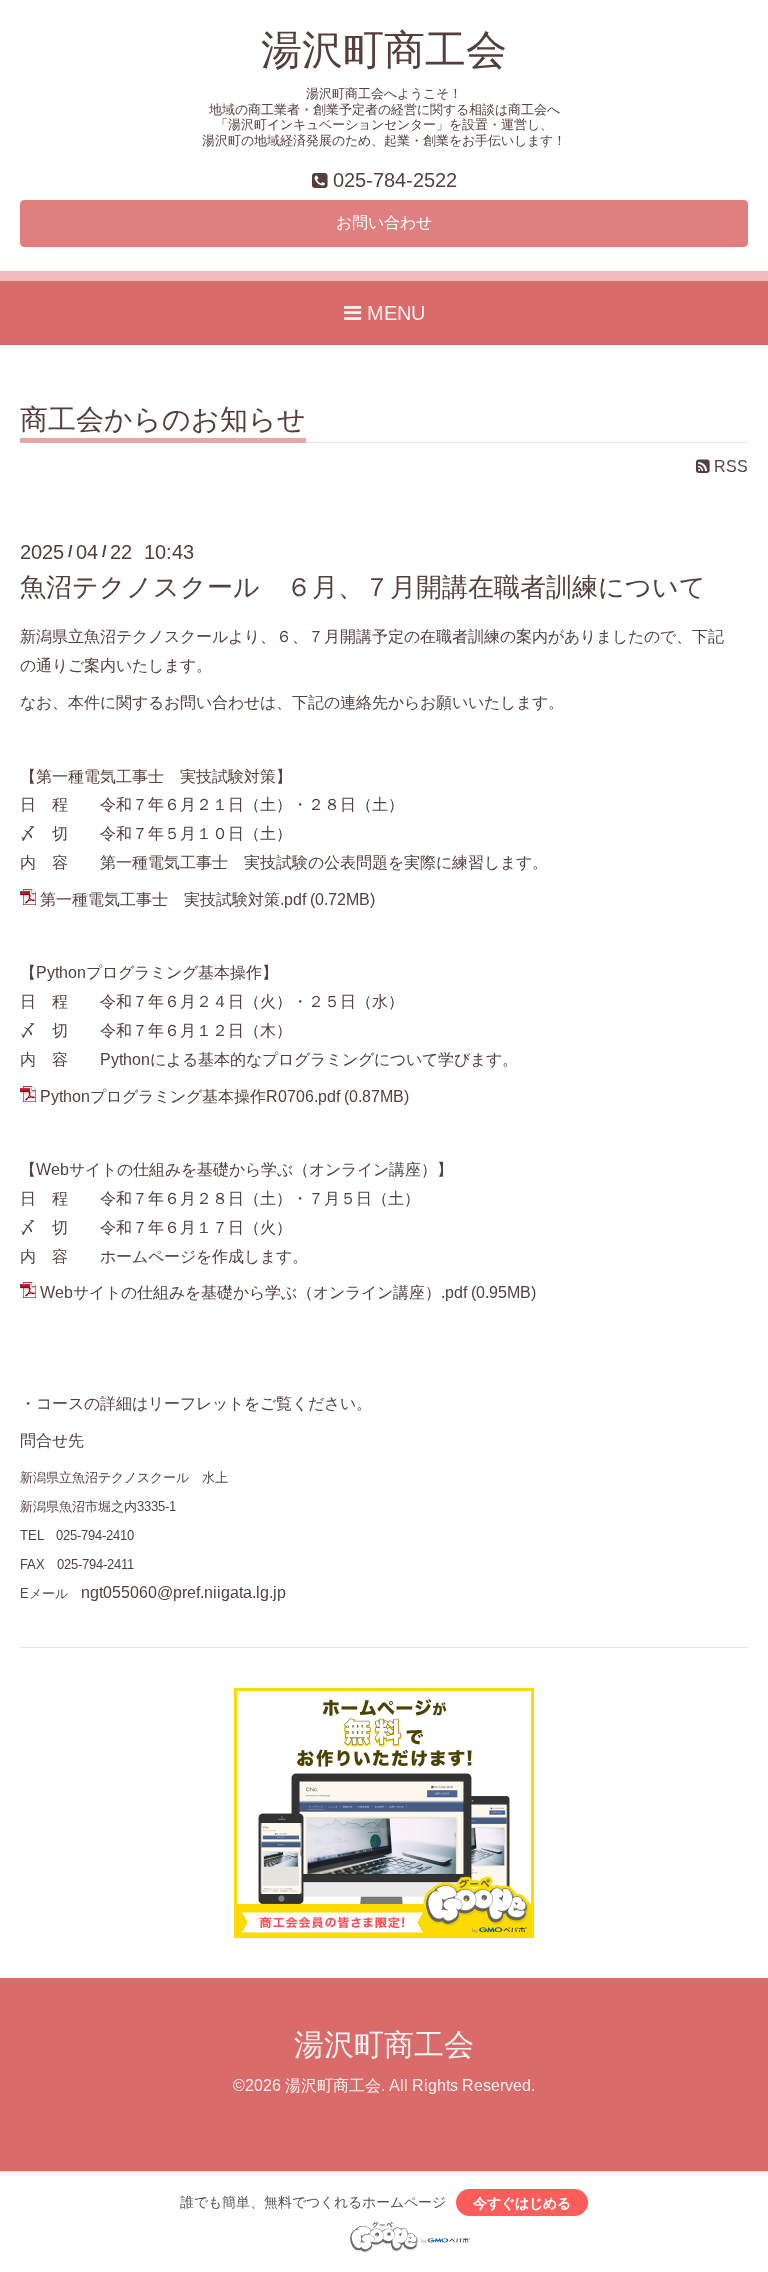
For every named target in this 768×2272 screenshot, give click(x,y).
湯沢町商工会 (384, 50)
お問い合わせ (384, 222)
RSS (729, 466)
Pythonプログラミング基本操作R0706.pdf (190, 1096)
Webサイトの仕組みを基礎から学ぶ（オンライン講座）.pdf (253, 1292)
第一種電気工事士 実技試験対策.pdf (173, 899)
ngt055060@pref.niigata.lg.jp (183, 1592)
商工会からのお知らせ (163, 420)
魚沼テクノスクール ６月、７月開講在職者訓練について (363, 587)
